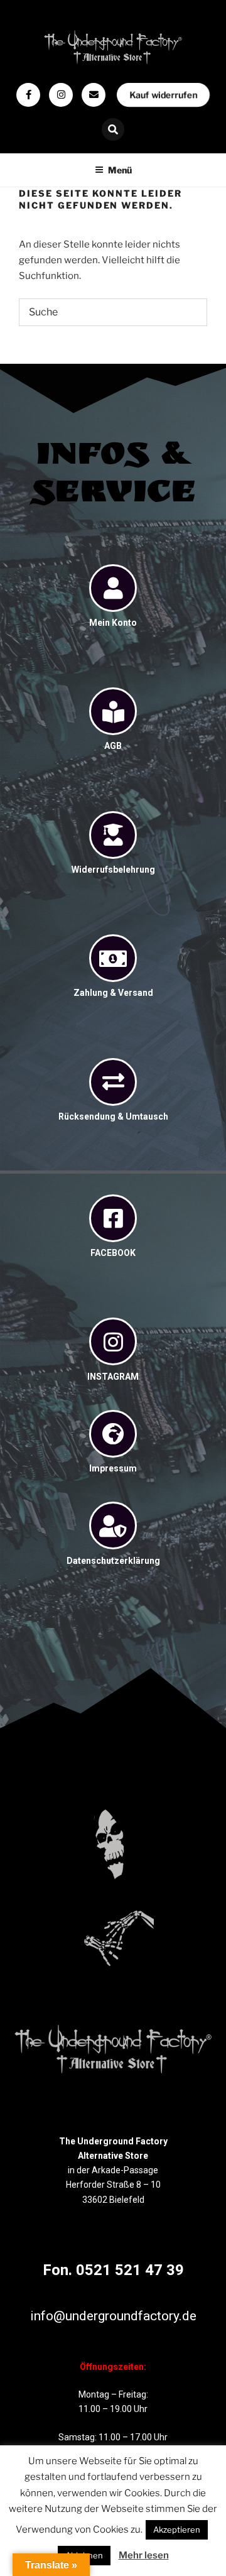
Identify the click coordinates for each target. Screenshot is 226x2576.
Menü (120, 170)
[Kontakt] (94, 95)
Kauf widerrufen (163, 95)
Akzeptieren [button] (177, 2530)
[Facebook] (28, 95)
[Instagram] (61, 95)
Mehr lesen (144, 2555)
